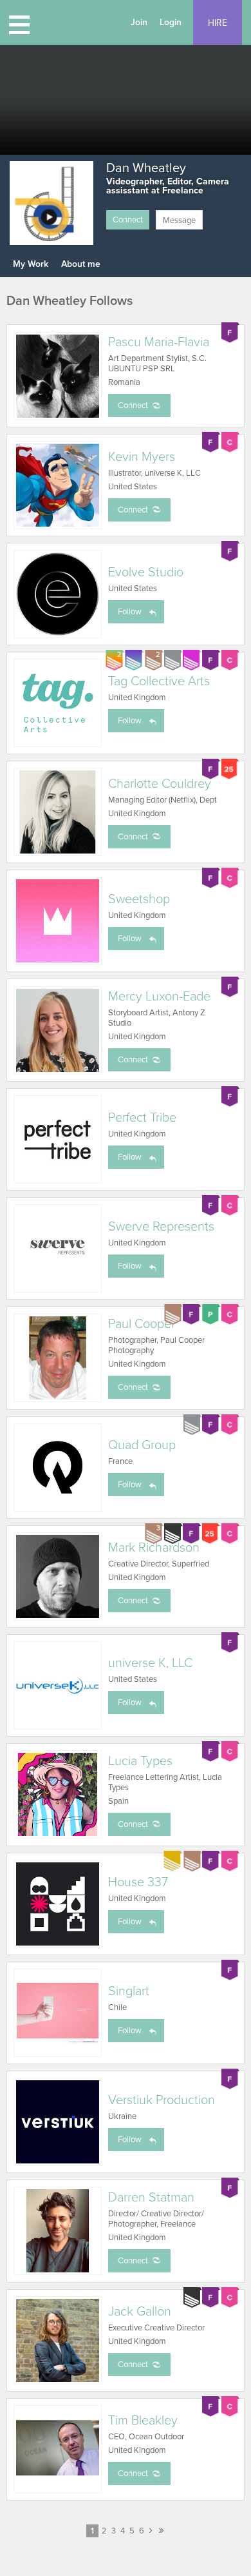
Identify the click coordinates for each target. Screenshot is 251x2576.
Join (139, 22)
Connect (128, 220)
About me (81, 264)
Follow (130, 612)
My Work (31, 264)
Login (171, 22)
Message (179, 220)
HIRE (218, 23)
